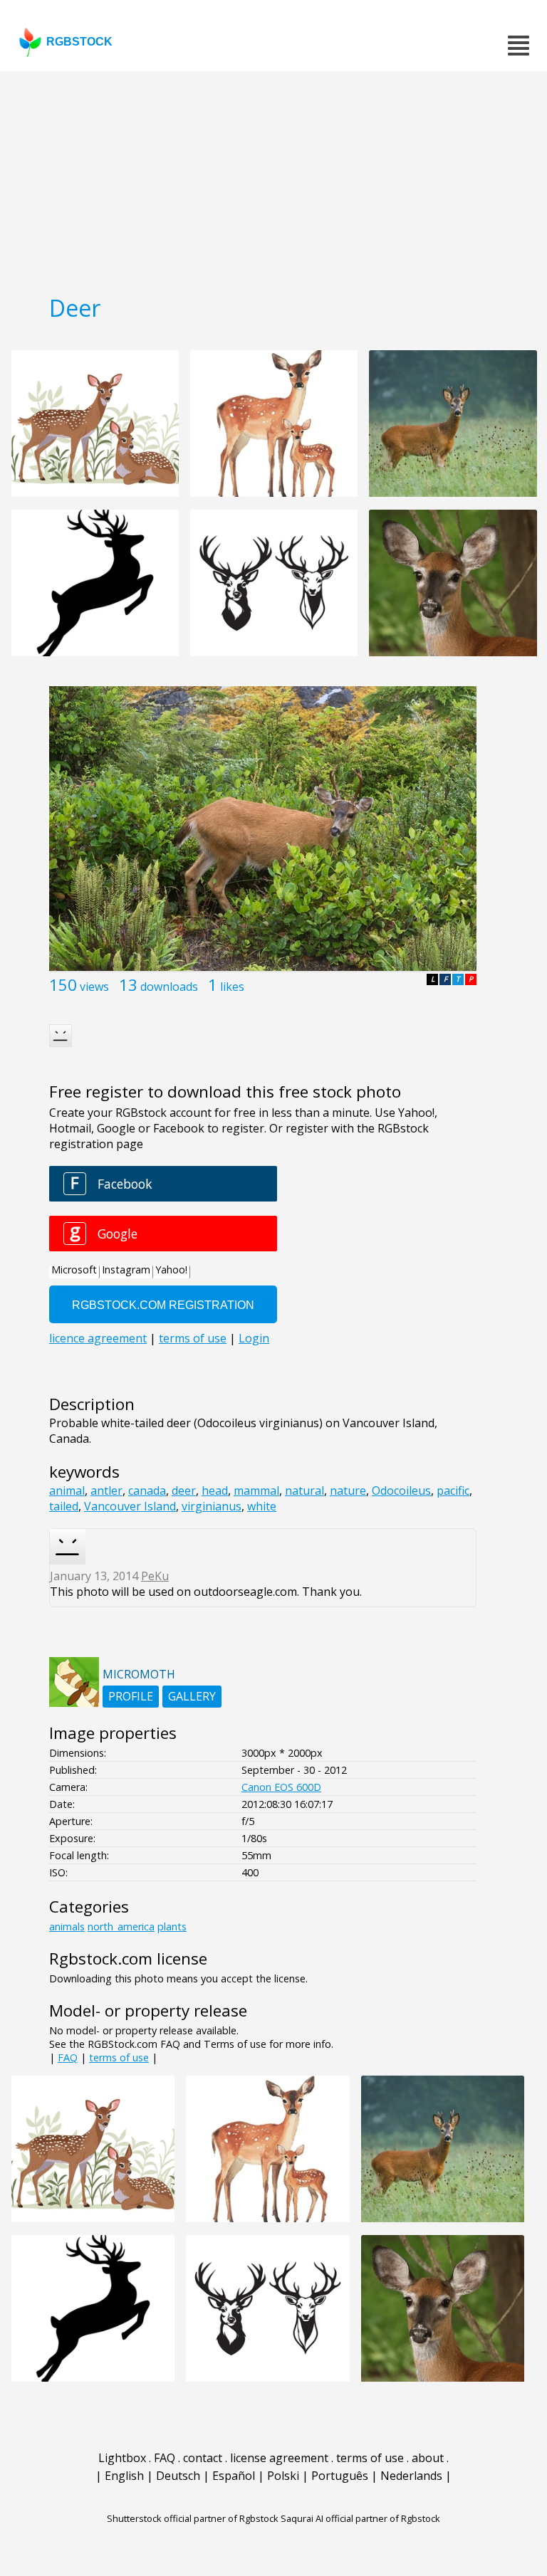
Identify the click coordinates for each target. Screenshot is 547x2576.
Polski (283, 2476)
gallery (192, 1696)
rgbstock (79, 42)
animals (67, 1926)
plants (172, 1926)
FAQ (68, 2057)
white (262, 1506)
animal (67, 1491)
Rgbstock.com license (128, 1959)
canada (147, 1491)
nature (348, 1491)
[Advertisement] (273, 178)
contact (203, 2458)
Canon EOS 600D (281, 1787)
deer (184, 1491)
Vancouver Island (130, 1506)
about (428, 2458)
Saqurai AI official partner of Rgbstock (360, 2518)
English (124, 2476)
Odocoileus (401, 1491)
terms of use (119, 2057)
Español (234, 2476)
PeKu (155, 1576)
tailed (64, 1506)
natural (304, 1491)
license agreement (279, 2458)
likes (232, 987)
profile (131, 1696)
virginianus (212, 1506)
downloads (169, 987)
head (215, 1491)
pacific (453, 1491)
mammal (256, 1491)
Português (340, 2476)
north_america (121, 1926)
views (94, 987)
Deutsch (178, 2476)
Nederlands (411, 2476)
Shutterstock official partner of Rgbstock (193, 2518)
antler (106, 1491)
